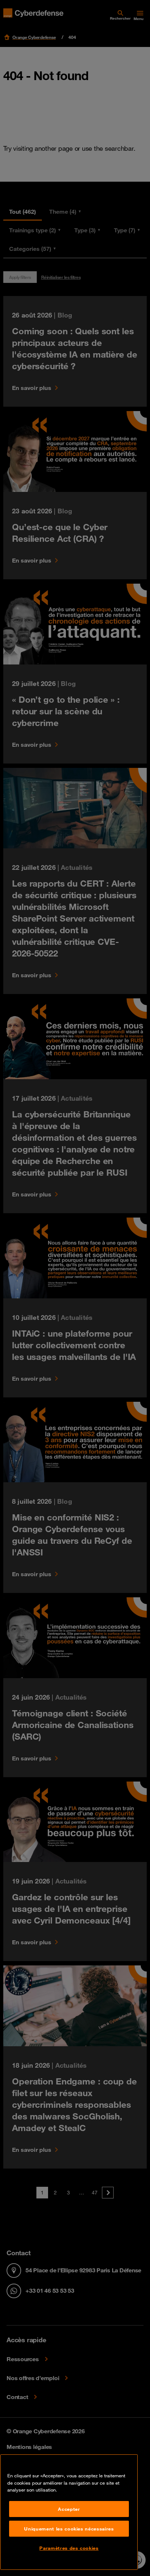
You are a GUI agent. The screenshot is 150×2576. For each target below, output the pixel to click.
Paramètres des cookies (69, 2548)
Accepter (69, 2509)
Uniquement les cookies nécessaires (69, 2529)
